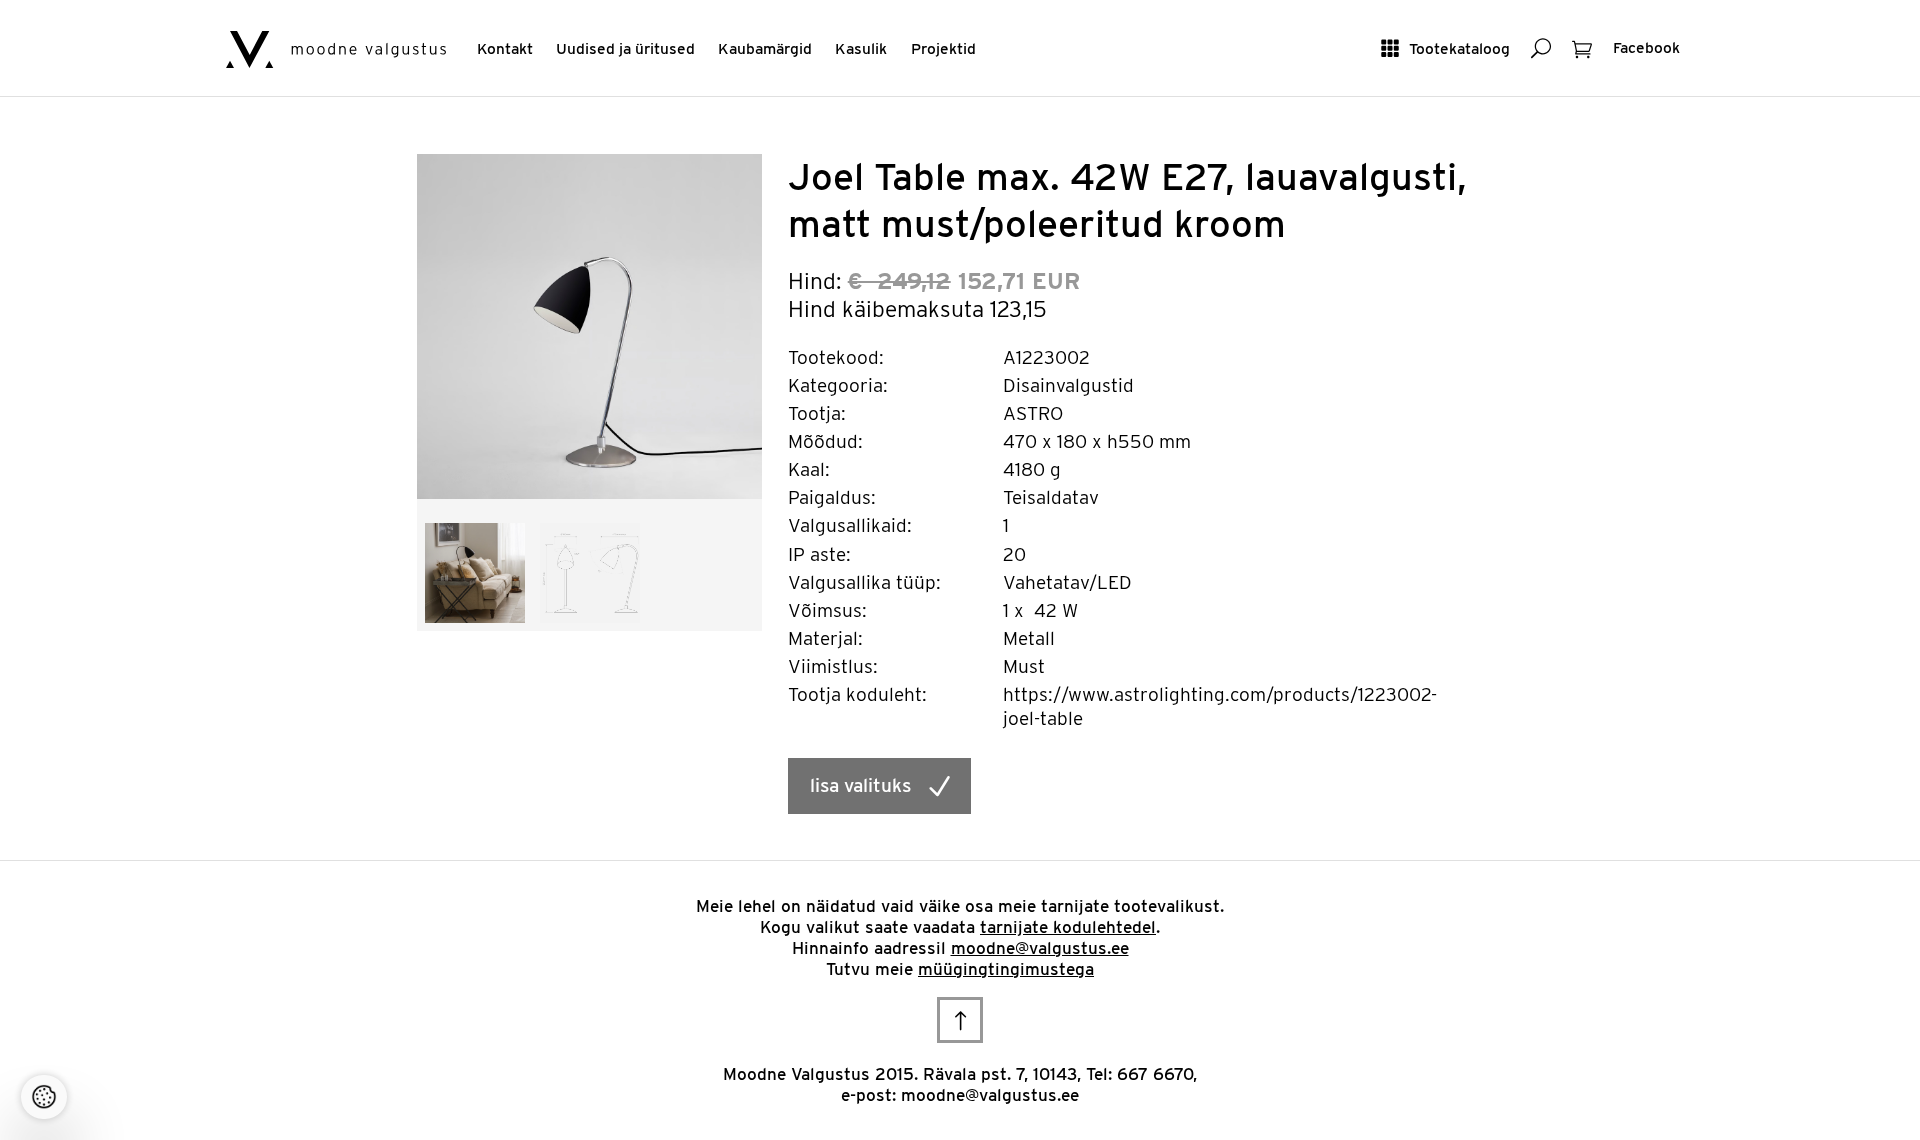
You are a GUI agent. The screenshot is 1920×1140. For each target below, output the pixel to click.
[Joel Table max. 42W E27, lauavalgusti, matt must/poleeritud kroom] (589, 325)
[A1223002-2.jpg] (475, 571)
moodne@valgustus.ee (1040, 948)
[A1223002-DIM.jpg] (590, 571)
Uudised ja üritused (625, 48)
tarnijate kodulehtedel (1068, 927)
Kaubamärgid (765, 48)
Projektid (943, 48)
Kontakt (505, 48)
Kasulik (861, 48)
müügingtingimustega (1006, 969)
